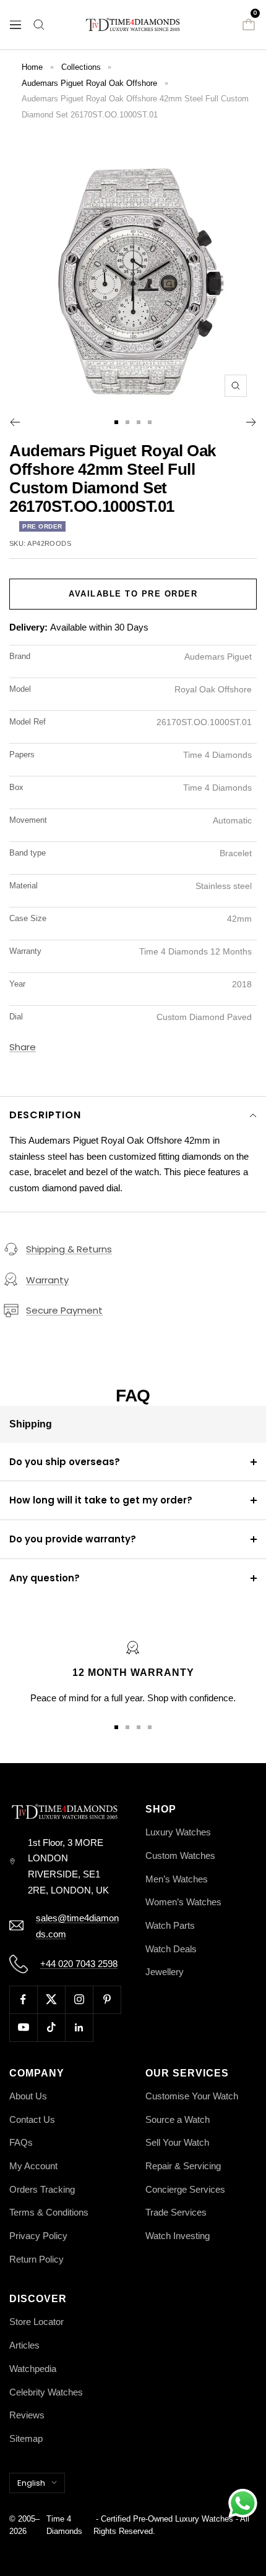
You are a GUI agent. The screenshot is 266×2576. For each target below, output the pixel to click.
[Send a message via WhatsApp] (243, 2503)
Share (23, 1047)
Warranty (47, 1280)
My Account (33, 2166)
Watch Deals (171, 1949)
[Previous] (15, 422)
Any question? (45, 1578)
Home (32, 67)
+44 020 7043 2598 (79, 1964)
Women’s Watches (183, 1902)
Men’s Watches (177, 1879)
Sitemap (26, 2438)
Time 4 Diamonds (64, 2525)
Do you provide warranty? (73, 1539)
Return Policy (36, 2259)
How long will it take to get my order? (101, 1500)
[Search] (39, 25)
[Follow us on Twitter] (51, 2000)
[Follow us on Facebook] (23, 2000)
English (31, 2483)
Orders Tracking (42, 2189)
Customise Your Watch (192, 2096)
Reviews (27, 2415)
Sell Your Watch (177, 2142)
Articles (24, 2345)
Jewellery (165, 1972)
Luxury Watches (178, 1832)
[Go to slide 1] (116, 422)
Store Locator (36, 2322)
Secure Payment (64, 1310)
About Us (28, 2096)
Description (45, 1115)
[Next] (251, 422)
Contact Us (32, 2119)
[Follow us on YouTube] (23, 2027)
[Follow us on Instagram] (79, 2000)
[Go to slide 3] (139, 422)
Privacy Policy (38, 2236)
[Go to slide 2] (127, 422)
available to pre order (133, 594)
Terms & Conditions (49, 2212)
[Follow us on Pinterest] (107, 2000)
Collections (81, 67)
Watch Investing (178, 2236)
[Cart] (249, 25)
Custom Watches (180, 1855)
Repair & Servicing (183, 2166)
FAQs (21, 2142)
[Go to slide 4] (150, 422)
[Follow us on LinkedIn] (79, 2027)
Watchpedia (33, 2369)
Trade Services (176, 2212)
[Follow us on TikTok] (51, 2027)
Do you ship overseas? (65, 1462)
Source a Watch (178, 2119)
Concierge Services (185, 2189)
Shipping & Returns (69, 1249)
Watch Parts (170, 1925)
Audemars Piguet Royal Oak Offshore (89, 83)
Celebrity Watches (46, 2392)
